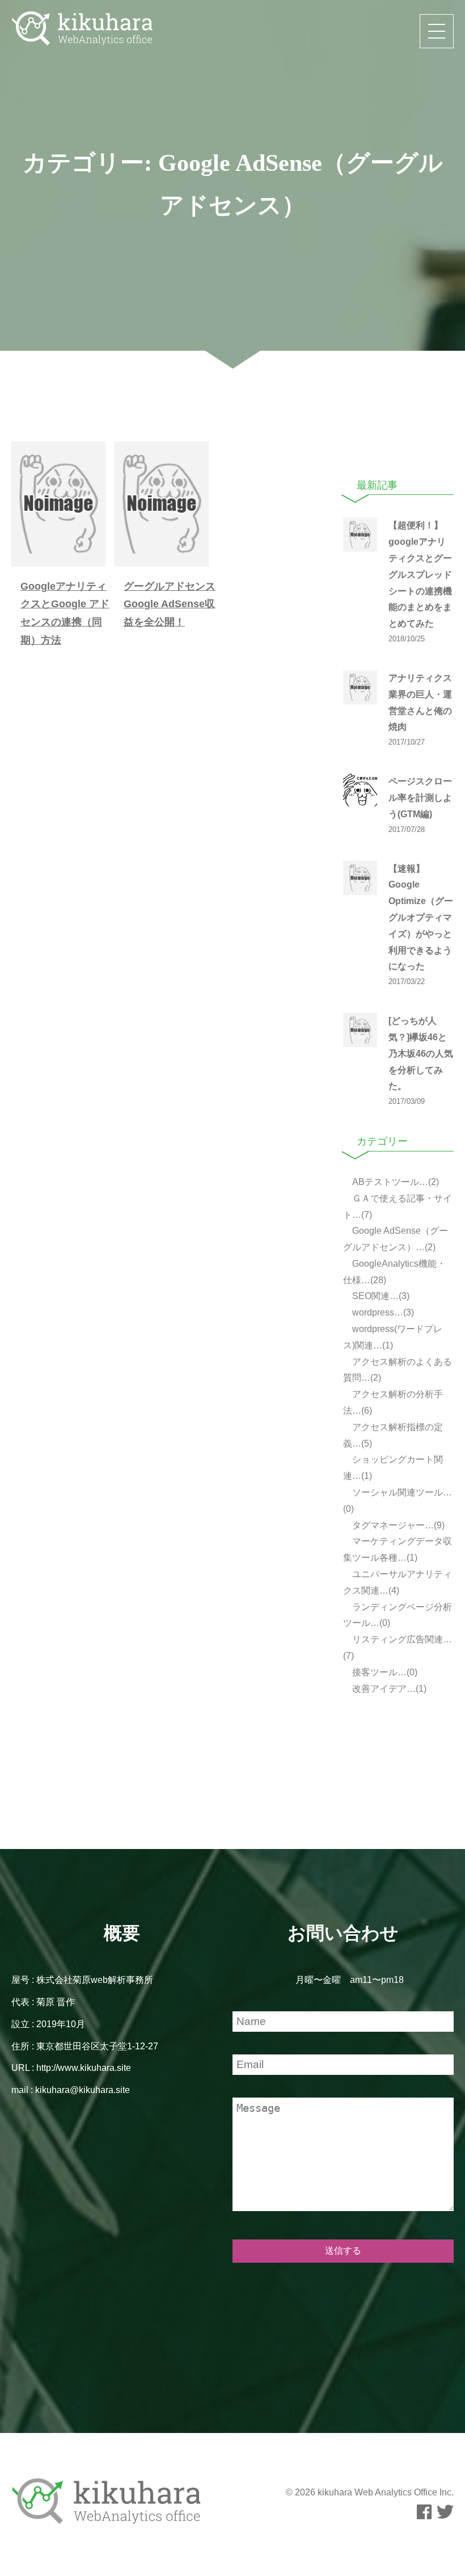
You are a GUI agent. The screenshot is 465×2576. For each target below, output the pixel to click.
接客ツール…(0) (384, 1672)
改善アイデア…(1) (388, 1689)
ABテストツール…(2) (394, 1182)
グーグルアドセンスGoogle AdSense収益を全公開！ (170, 604)
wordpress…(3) (382, 1312)
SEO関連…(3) (380, 1296)
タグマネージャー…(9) (397, 1525)
